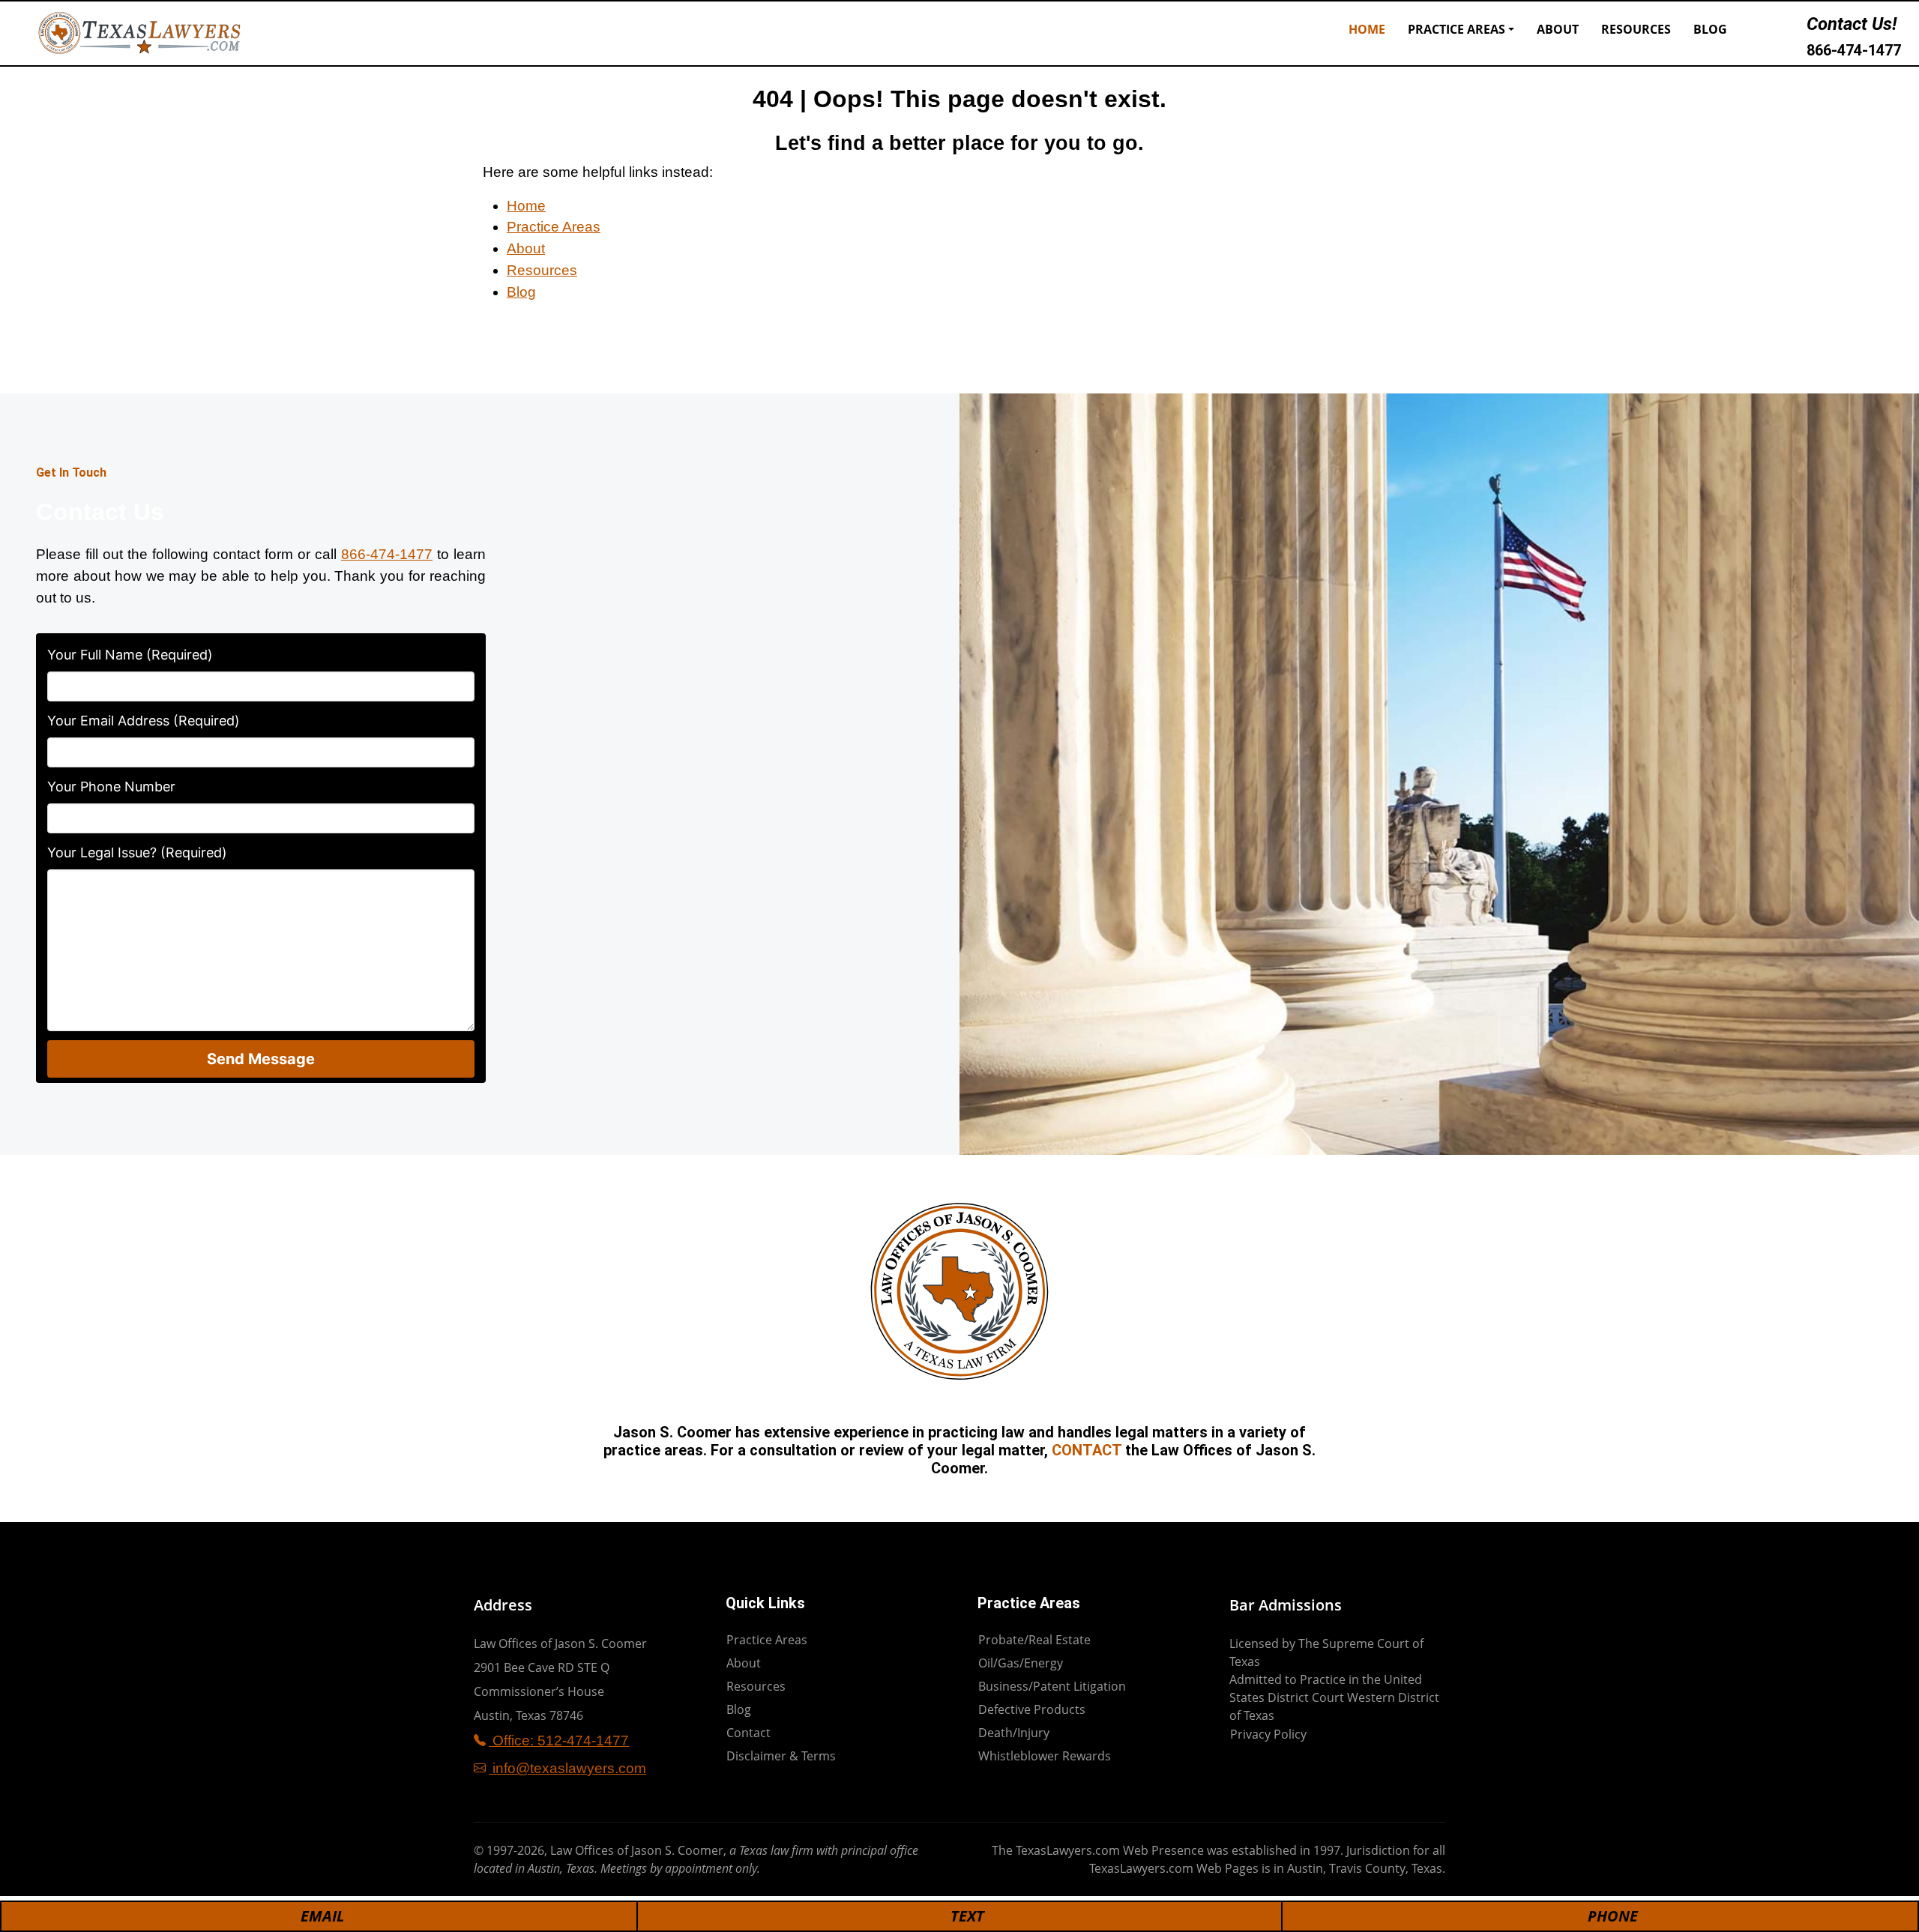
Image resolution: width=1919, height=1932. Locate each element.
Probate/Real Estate (1034, 1640)
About (1558, 29)
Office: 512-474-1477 (559, 1741)
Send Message (261, 1059)
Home (1367, 29)
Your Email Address (144, 721)
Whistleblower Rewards (1045, 1756)
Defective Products (1032, 1709)
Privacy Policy (1268, 1734)
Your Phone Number (111, 787)
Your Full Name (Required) (130, 655)
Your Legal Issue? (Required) (137, 852)
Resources (1636, 29)
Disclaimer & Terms (781, 1756)
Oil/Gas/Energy (1021, 1663)
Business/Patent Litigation (1052, 1686)
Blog (1710, 29)
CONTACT (1087, 1450)
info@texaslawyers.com (567, 1768)
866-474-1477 (1854, 50)
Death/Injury (1014, 1733)
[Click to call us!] (1789, 33)
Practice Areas (1456, 29)
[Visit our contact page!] (1761, 33)
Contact (748, 1733)
